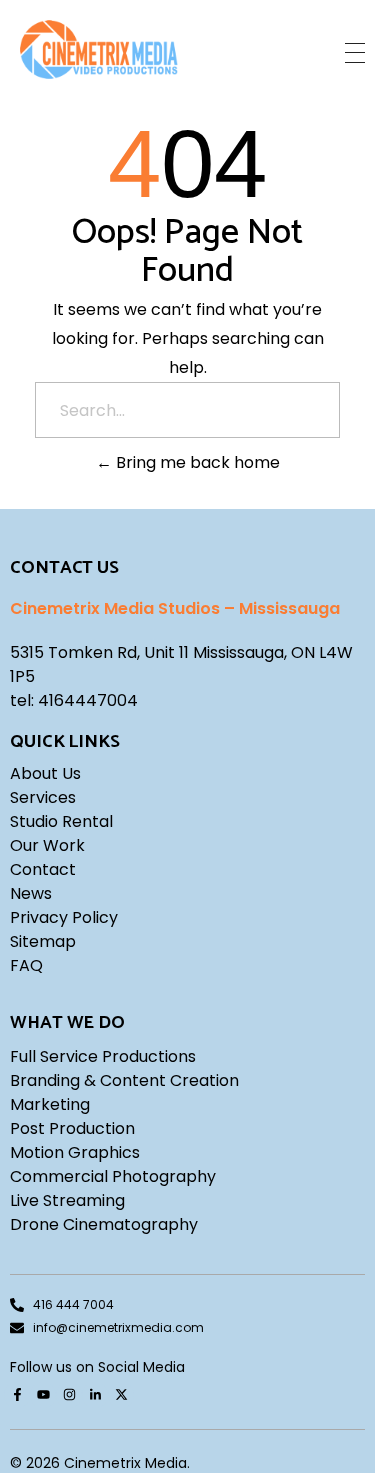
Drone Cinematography (104, 1224)
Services (43, 797)
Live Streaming (67, 1200)
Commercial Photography (113, 1176)
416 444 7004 (73, 1304)
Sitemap (43, 941)
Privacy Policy (64, 917)
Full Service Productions (103, 1056)
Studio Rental (61, 821)
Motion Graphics (75, 1152)
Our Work (47, 845)
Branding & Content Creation (124, 1080)
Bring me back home (196, 462)
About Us (45, 773)
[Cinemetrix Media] (99, 49)
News (31, 893)
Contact (43, 869)
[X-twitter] (121, 1395)
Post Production (72, 1128)
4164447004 (88, 700)
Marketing (50, 1104)
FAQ (26, 965)
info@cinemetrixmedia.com (118, 1327)
